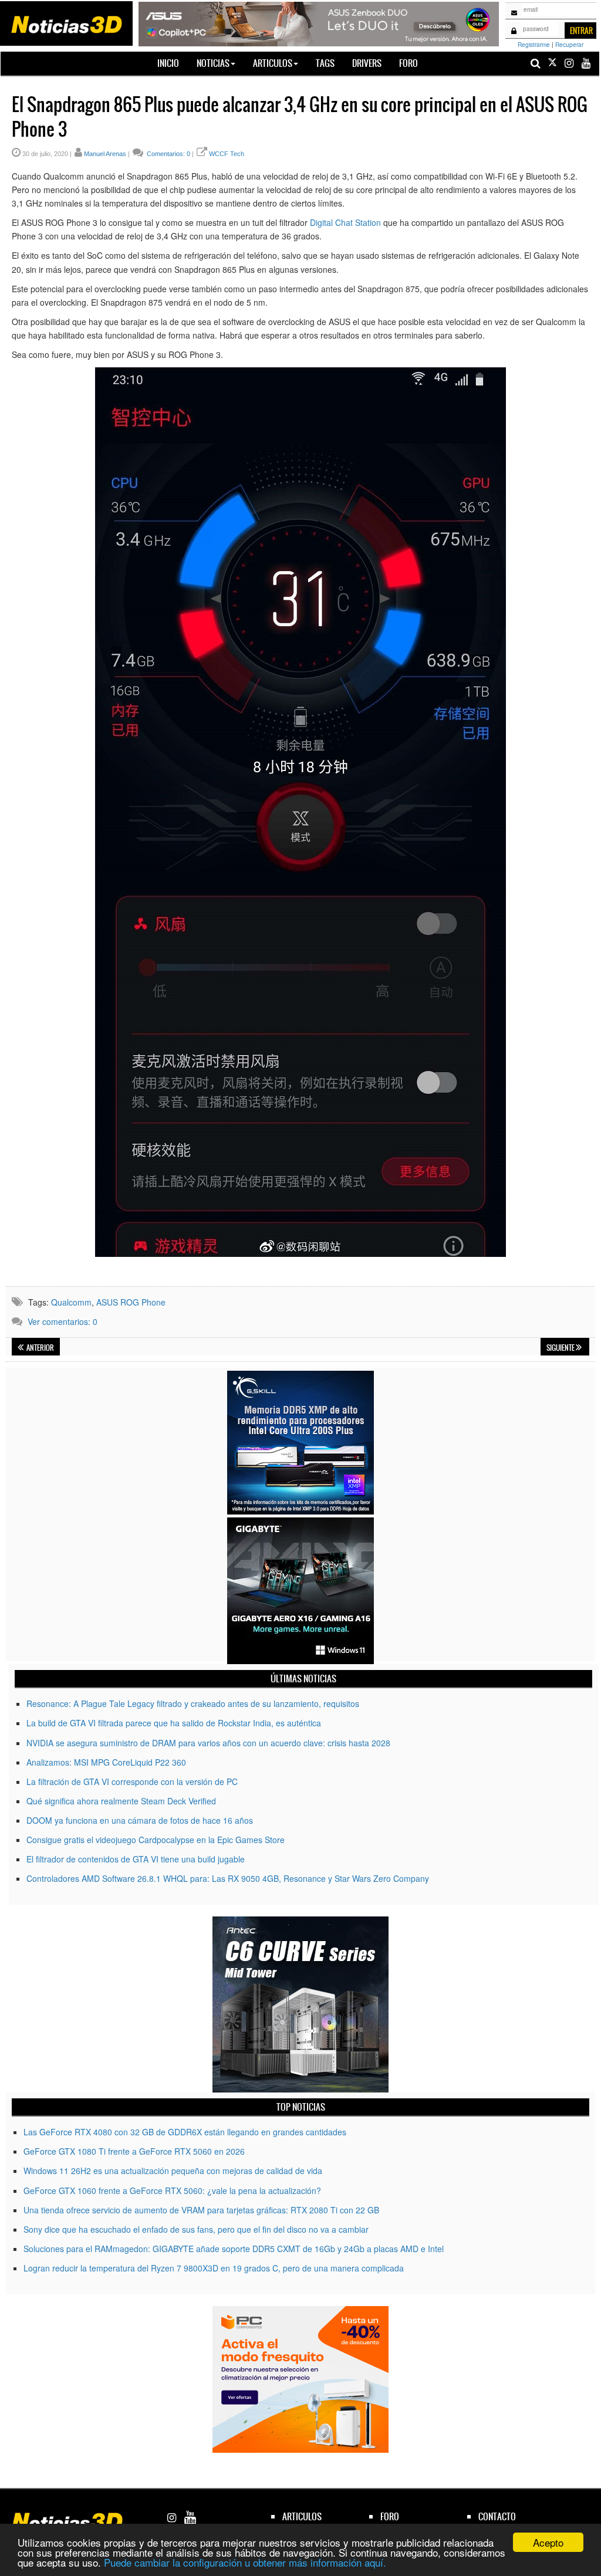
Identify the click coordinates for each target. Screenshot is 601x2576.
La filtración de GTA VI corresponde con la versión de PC (132, 1781)
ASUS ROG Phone (131, 1302)
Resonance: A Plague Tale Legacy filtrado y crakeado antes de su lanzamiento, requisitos (193, 1703)
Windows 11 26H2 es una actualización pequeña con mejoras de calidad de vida (173, 2171)
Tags (325, 63)
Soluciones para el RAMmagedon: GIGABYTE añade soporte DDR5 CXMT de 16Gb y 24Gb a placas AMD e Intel (234, 2249)
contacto (497, 2516)
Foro (408, 63)
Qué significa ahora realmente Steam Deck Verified (121, 1801)
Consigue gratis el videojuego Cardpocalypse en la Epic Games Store (156, 1840)
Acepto (548, 2542)
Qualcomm (71, 1302)
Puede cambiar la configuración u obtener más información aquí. (245, 2562)
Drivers (367, 63)
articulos (302, 2516)
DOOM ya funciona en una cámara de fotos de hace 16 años (140, 1820)
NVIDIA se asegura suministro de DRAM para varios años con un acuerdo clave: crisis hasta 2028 (208, 1743)
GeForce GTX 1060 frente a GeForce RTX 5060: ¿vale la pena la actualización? (172, 2190)
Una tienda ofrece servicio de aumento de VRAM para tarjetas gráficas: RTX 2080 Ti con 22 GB (201, 2210)
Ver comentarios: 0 (63, 1321)
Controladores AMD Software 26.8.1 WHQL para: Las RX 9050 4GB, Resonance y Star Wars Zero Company (228, 1878)
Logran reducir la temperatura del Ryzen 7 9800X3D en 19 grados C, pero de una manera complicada (214, 2268)
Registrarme (534, 45)
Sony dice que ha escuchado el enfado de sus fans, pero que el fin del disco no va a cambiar (196, 2229)
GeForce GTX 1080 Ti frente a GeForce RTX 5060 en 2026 (134, 2151)
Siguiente (561, 1348)
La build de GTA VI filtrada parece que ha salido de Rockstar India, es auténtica (174, 1723)
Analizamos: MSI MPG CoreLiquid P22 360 (106, 1762)
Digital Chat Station (345, 222)
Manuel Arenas (105, 154)
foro (390, 2516)
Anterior (40, 1348)
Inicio (173, 63)
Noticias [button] (213, 63)
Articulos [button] (273, 63)
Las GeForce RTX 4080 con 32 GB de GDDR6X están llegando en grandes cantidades (185, 2132)
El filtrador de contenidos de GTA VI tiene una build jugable (136, 1859)
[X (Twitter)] (552, 63)
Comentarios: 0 (168, 154)
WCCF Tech (227, 154)
